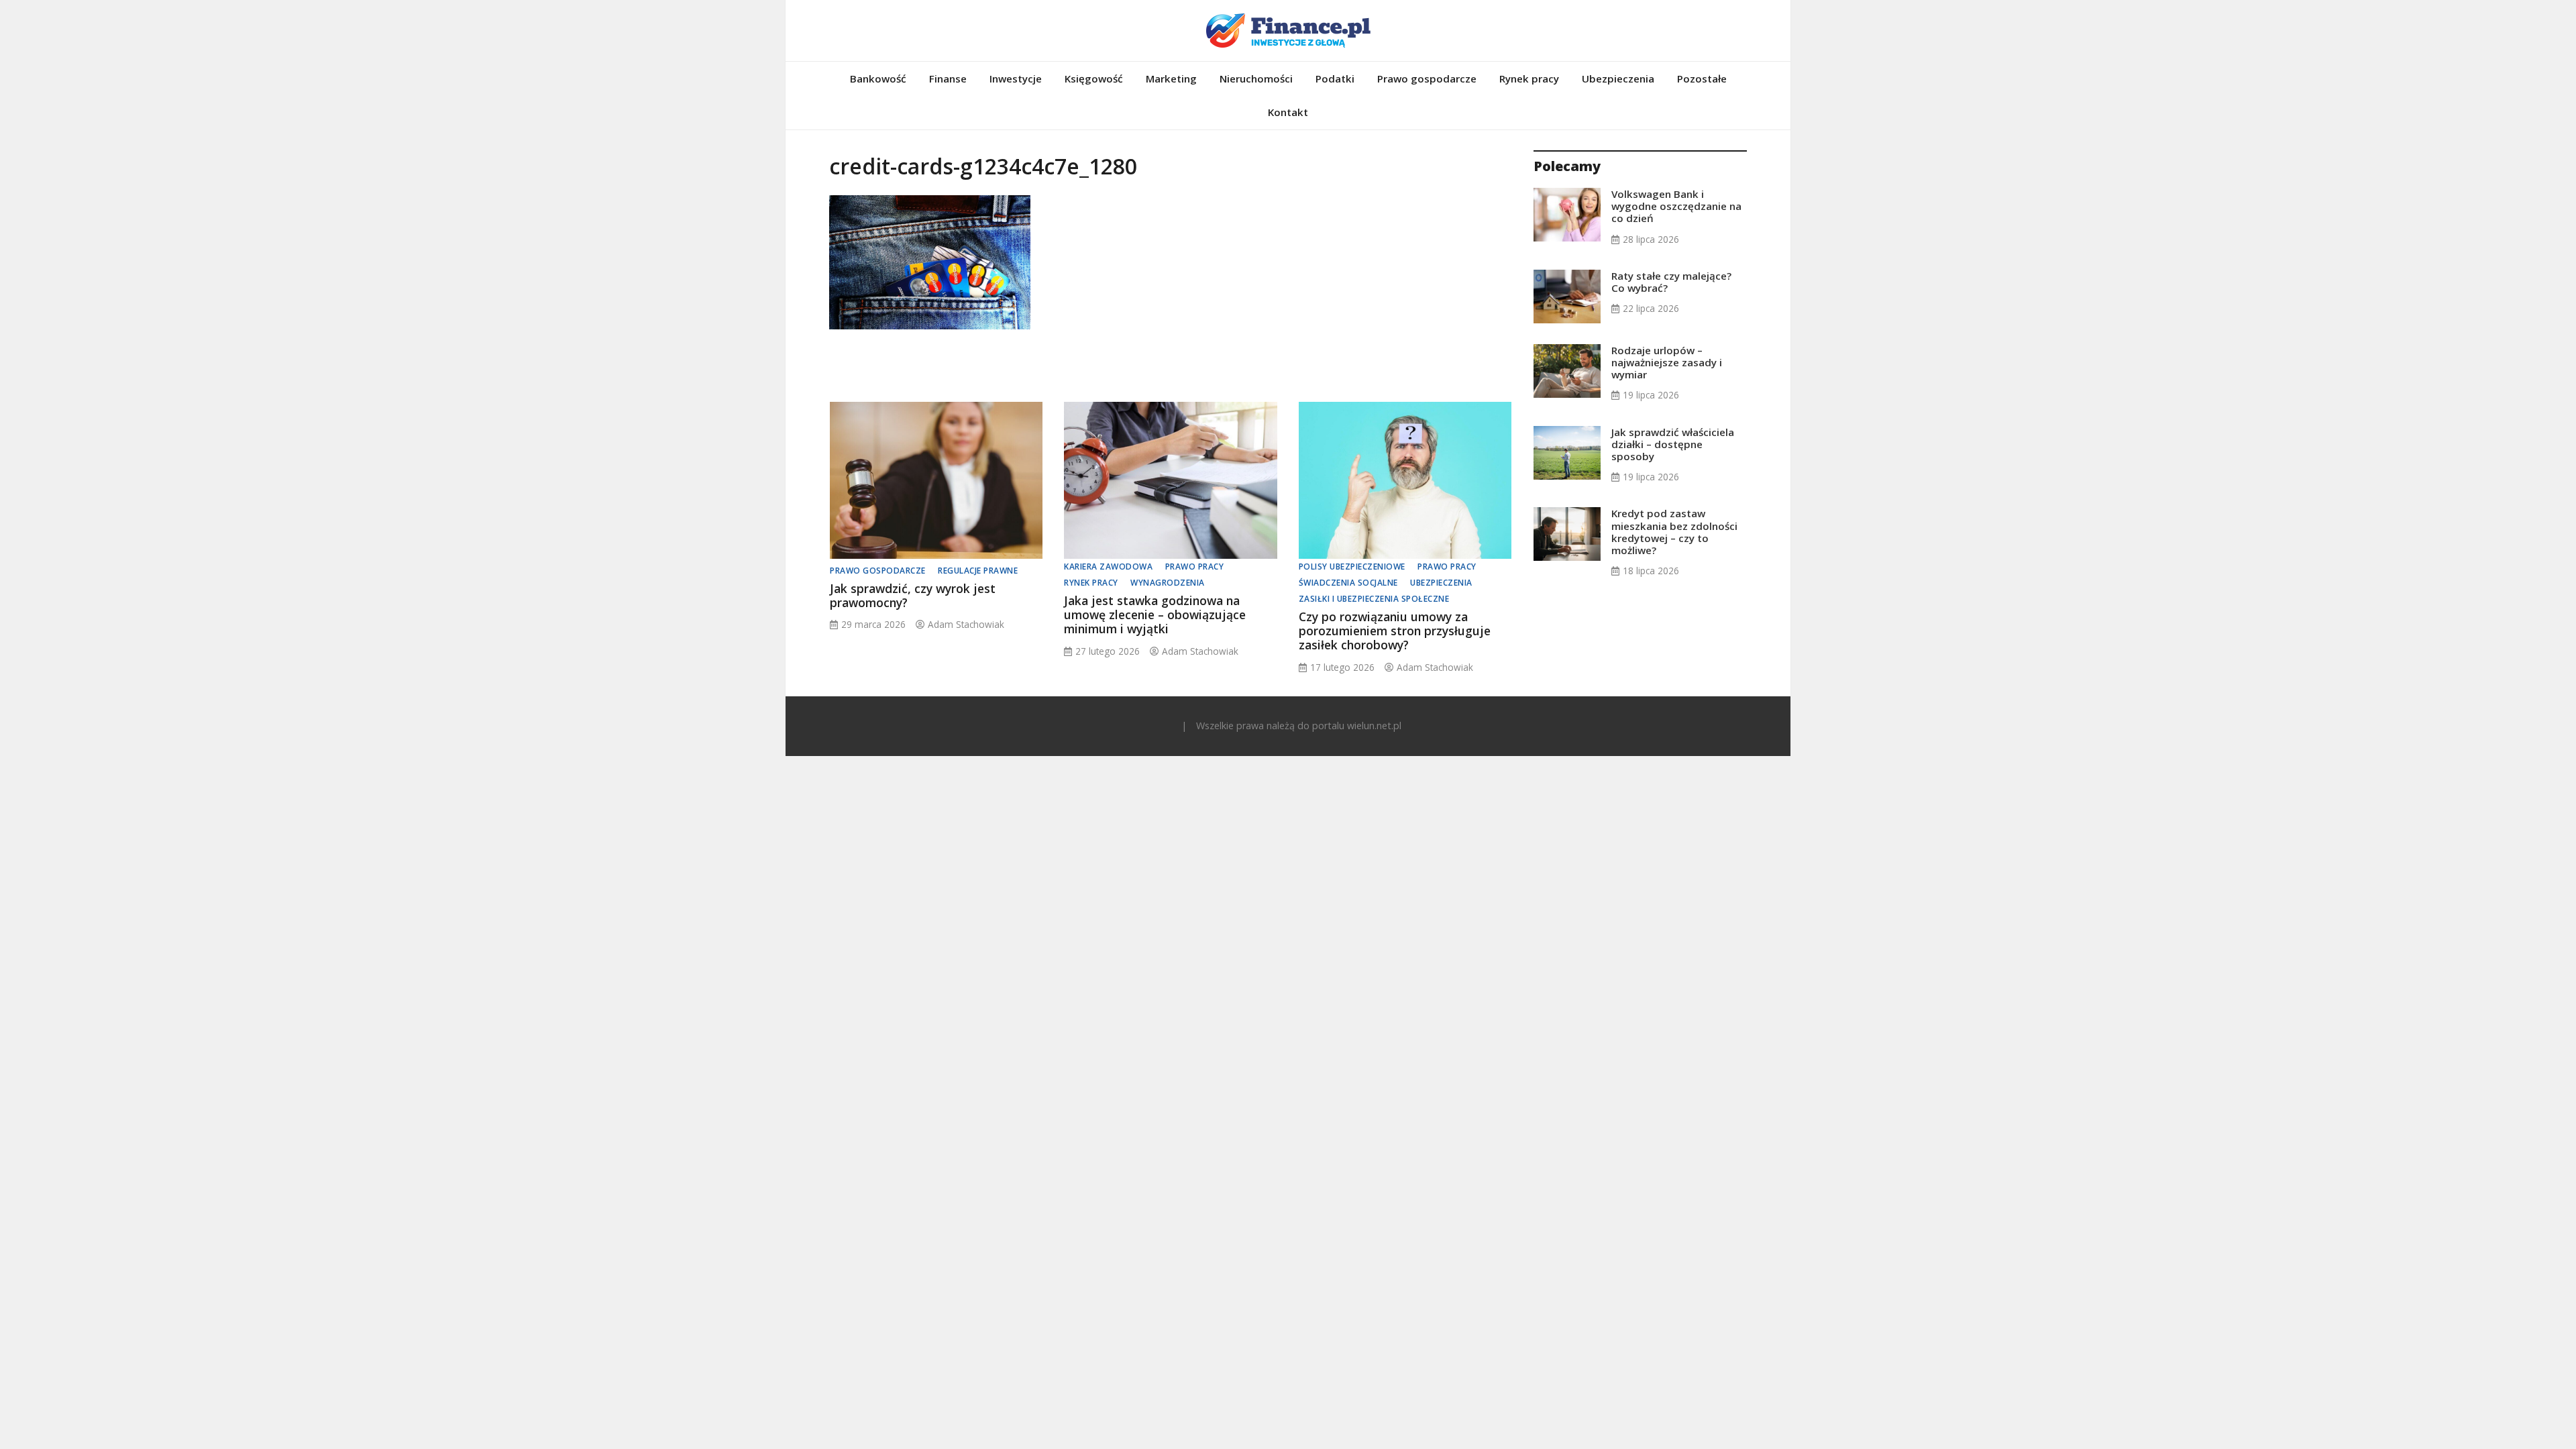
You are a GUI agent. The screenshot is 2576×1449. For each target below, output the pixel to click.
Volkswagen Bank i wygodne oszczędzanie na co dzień (1676, 206)
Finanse (948, 78)
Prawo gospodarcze (1427, 78)
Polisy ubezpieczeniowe (1352, 567)
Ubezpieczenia (1618, 78)
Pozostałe (1702, 78)
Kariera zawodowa (1108, 567)
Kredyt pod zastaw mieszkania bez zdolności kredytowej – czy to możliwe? (1674, 532)
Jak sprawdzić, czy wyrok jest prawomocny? (913, 595)
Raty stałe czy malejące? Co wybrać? (1671, 282)
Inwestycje (1016, 78)
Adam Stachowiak (966, 624)
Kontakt (1288, 112)
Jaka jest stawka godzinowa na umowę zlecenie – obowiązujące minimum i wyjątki (1155, 614)
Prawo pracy (1195, 567)
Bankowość (878, 78)
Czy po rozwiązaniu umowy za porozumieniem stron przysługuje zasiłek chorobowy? (1395, 631)
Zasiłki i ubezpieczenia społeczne (1374, 599)
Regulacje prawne (978, 571)
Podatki (1335, 78)
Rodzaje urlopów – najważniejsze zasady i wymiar (1667, 362)
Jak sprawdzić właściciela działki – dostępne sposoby (1673, 444)
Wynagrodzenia (1168, 583)
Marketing (1171, 78)
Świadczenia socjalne (1348, 583)
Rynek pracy (1529, 78)
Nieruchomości (1256, 78)
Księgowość (1094, 78)
